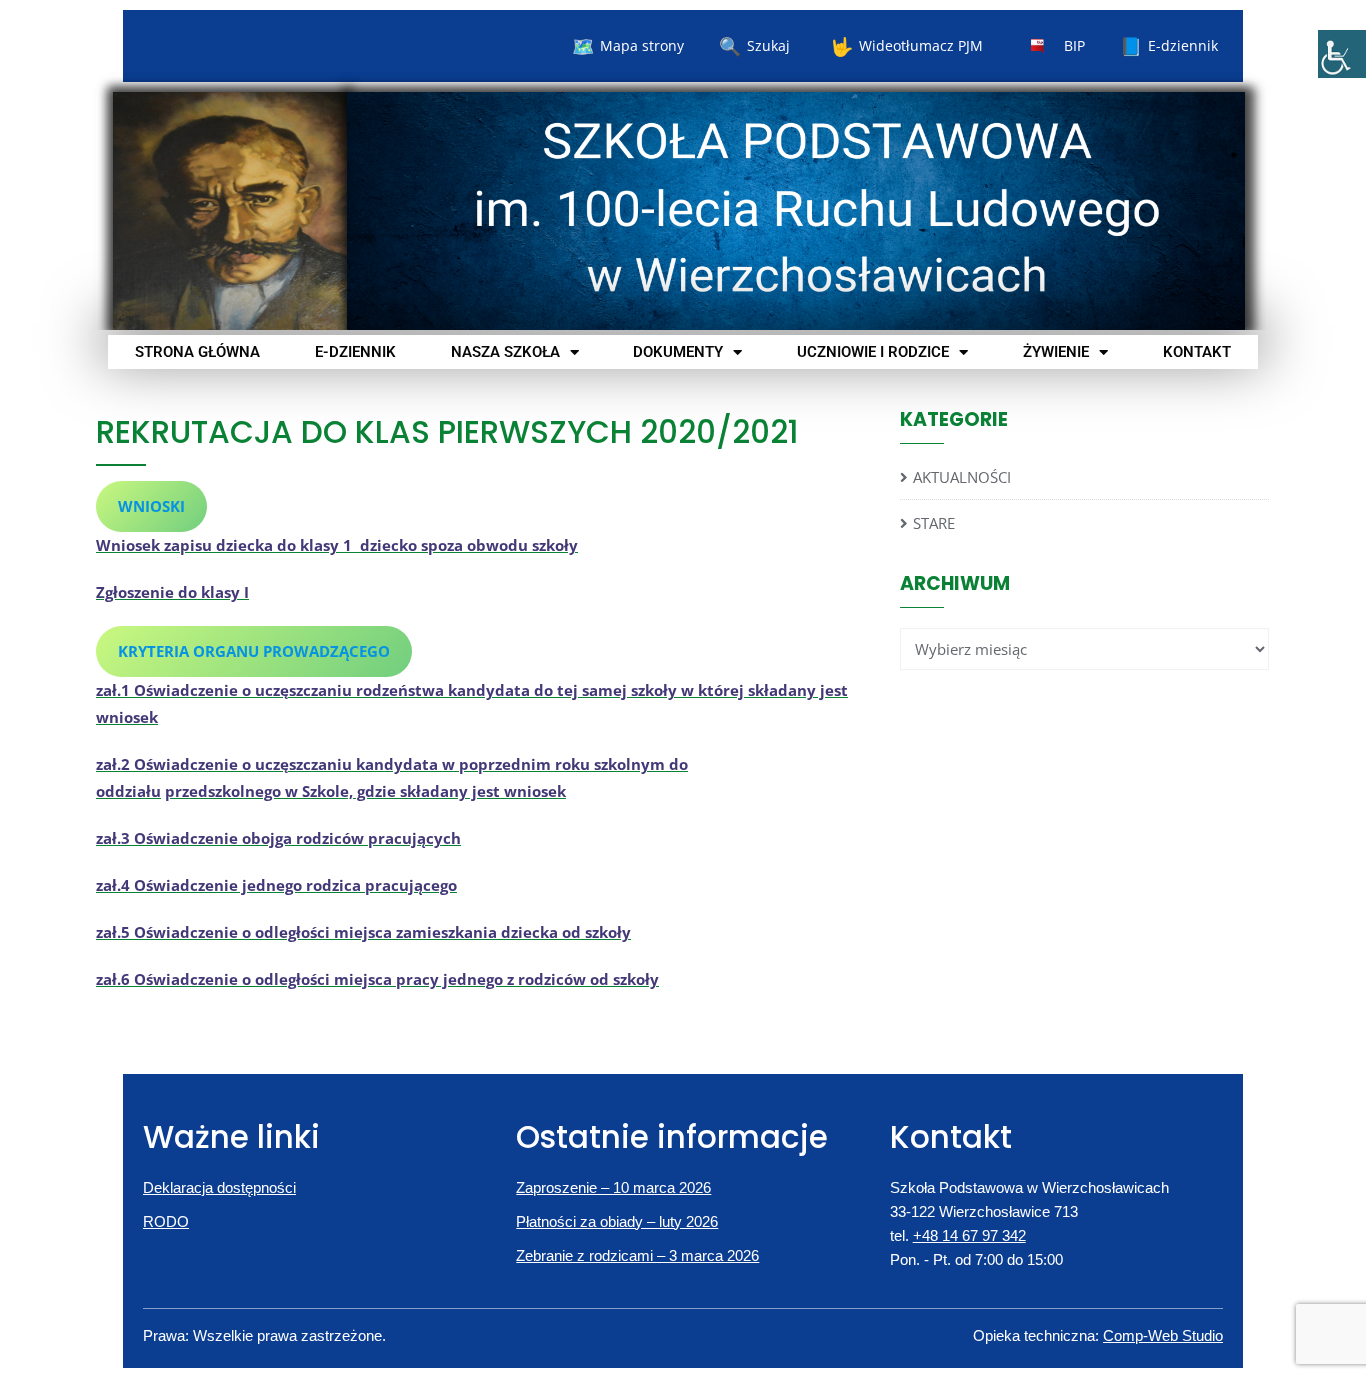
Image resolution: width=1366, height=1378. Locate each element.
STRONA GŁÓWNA (197, 352)
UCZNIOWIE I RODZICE (873, 352)
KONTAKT (1197, 352)
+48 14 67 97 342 (969, 1235)
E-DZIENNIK (355, 352)
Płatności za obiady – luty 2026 (617, 1221)
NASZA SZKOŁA (505, 352)
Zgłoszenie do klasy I (172, 592)
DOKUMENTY (678, 352)
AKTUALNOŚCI (962, 477)
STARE (934, 523)
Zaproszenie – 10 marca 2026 (613, 1187)
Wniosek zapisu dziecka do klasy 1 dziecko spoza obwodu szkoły (337, 545)
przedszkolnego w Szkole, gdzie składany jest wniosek (365, 791)
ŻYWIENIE (1056, 352)
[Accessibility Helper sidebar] (1342, 54)
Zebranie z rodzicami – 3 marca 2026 (637, 1255)
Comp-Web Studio (1163, 1335)
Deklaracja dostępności (219, 1187)
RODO (166, 1221)
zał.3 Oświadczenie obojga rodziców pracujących (278, 838)
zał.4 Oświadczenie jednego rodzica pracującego (276, 885)
